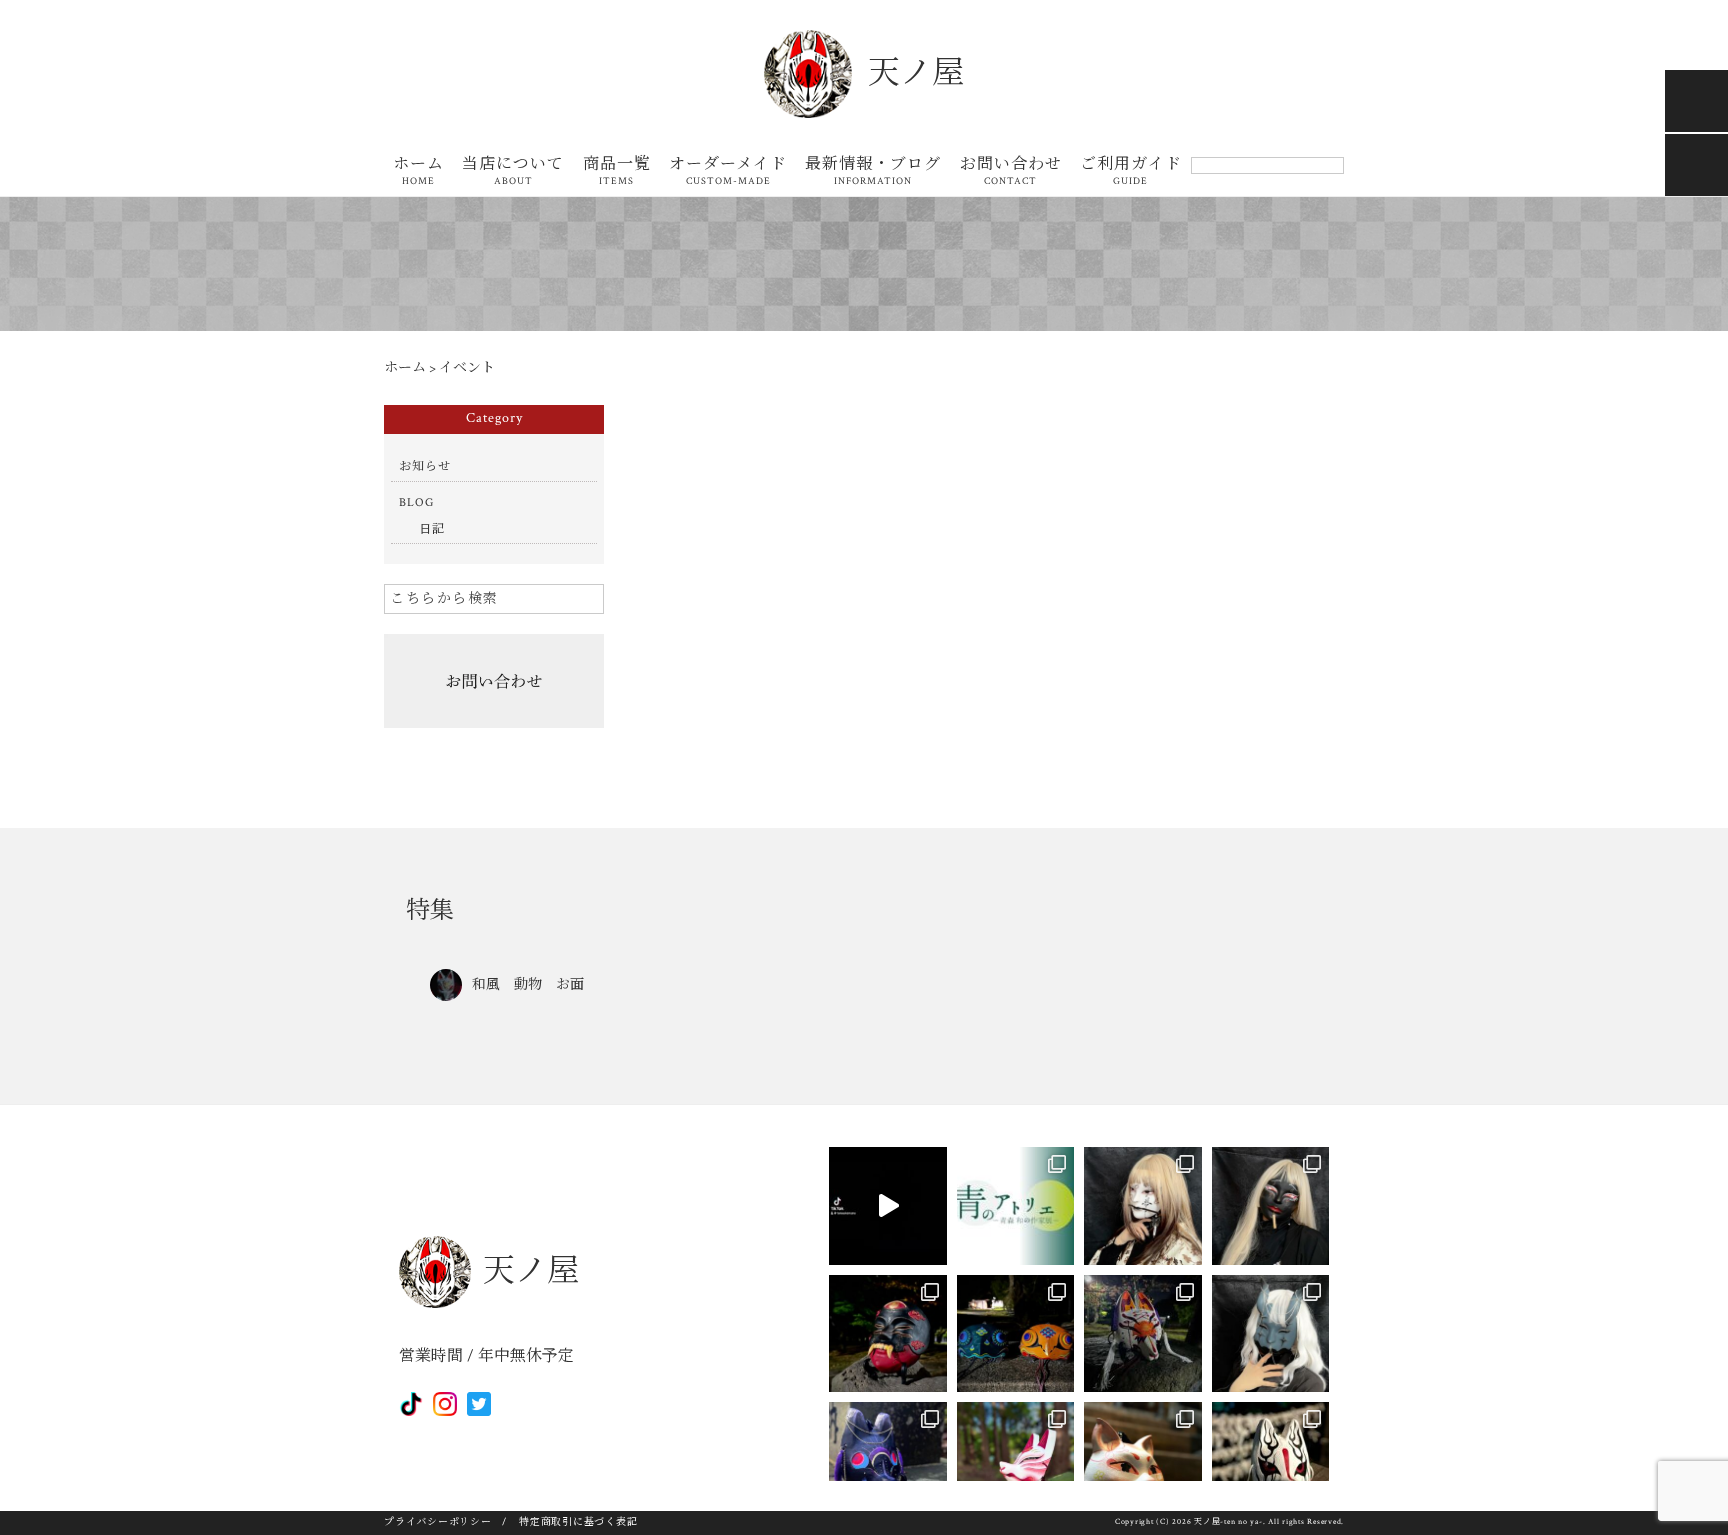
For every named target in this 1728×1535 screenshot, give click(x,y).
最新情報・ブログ (873, 172)
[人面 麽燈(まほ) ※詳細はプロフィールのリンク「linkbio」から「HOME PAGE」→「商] (1271, 1206)
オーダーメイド (728, 172)
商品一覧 (617, 172)
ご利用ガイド (1131, 172)
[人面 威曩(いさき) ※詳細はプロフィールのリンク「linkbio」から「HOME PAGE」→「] (888, 1334)
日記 (432, 529)
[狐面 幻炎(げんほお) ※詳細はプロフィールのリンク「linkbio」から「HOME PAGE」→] (1271, 1461)
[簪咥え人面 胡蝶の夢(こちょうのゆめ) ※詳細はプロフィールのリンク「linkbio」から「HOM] (1143, 1206)
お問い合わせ (1011, 172)
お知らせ (425, 466)
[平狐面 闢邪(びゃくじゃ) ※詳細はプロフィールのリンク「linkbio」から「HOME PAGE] (1143, 1334)
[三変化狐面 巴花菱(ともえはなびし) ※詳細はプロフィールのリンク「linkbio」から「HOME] (1016, 1461)
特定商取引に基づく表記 (578, 1522)
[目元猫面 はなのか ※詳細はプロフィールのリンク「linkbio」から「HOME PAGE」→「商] (1143, 1461)
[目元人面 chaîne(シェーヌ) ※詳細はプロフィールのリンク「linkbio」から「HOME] (1271, 1334)
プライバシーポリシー (438, 1522)
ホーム (418, 172)
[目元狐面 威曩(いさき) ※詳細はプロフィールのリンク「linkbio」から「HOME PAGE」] (888, 1461)
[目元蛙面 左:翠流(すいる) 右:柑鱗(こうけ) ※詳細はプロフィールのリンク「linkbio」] (1016, 1334)
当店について (513, 172)
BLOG (416, 502)
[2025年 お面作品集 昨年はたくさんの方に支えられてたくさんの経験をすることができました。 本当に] (888, 1206)
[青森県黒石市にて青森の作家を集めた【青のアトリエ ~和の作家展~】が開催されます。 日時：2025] (1016, 1206)
